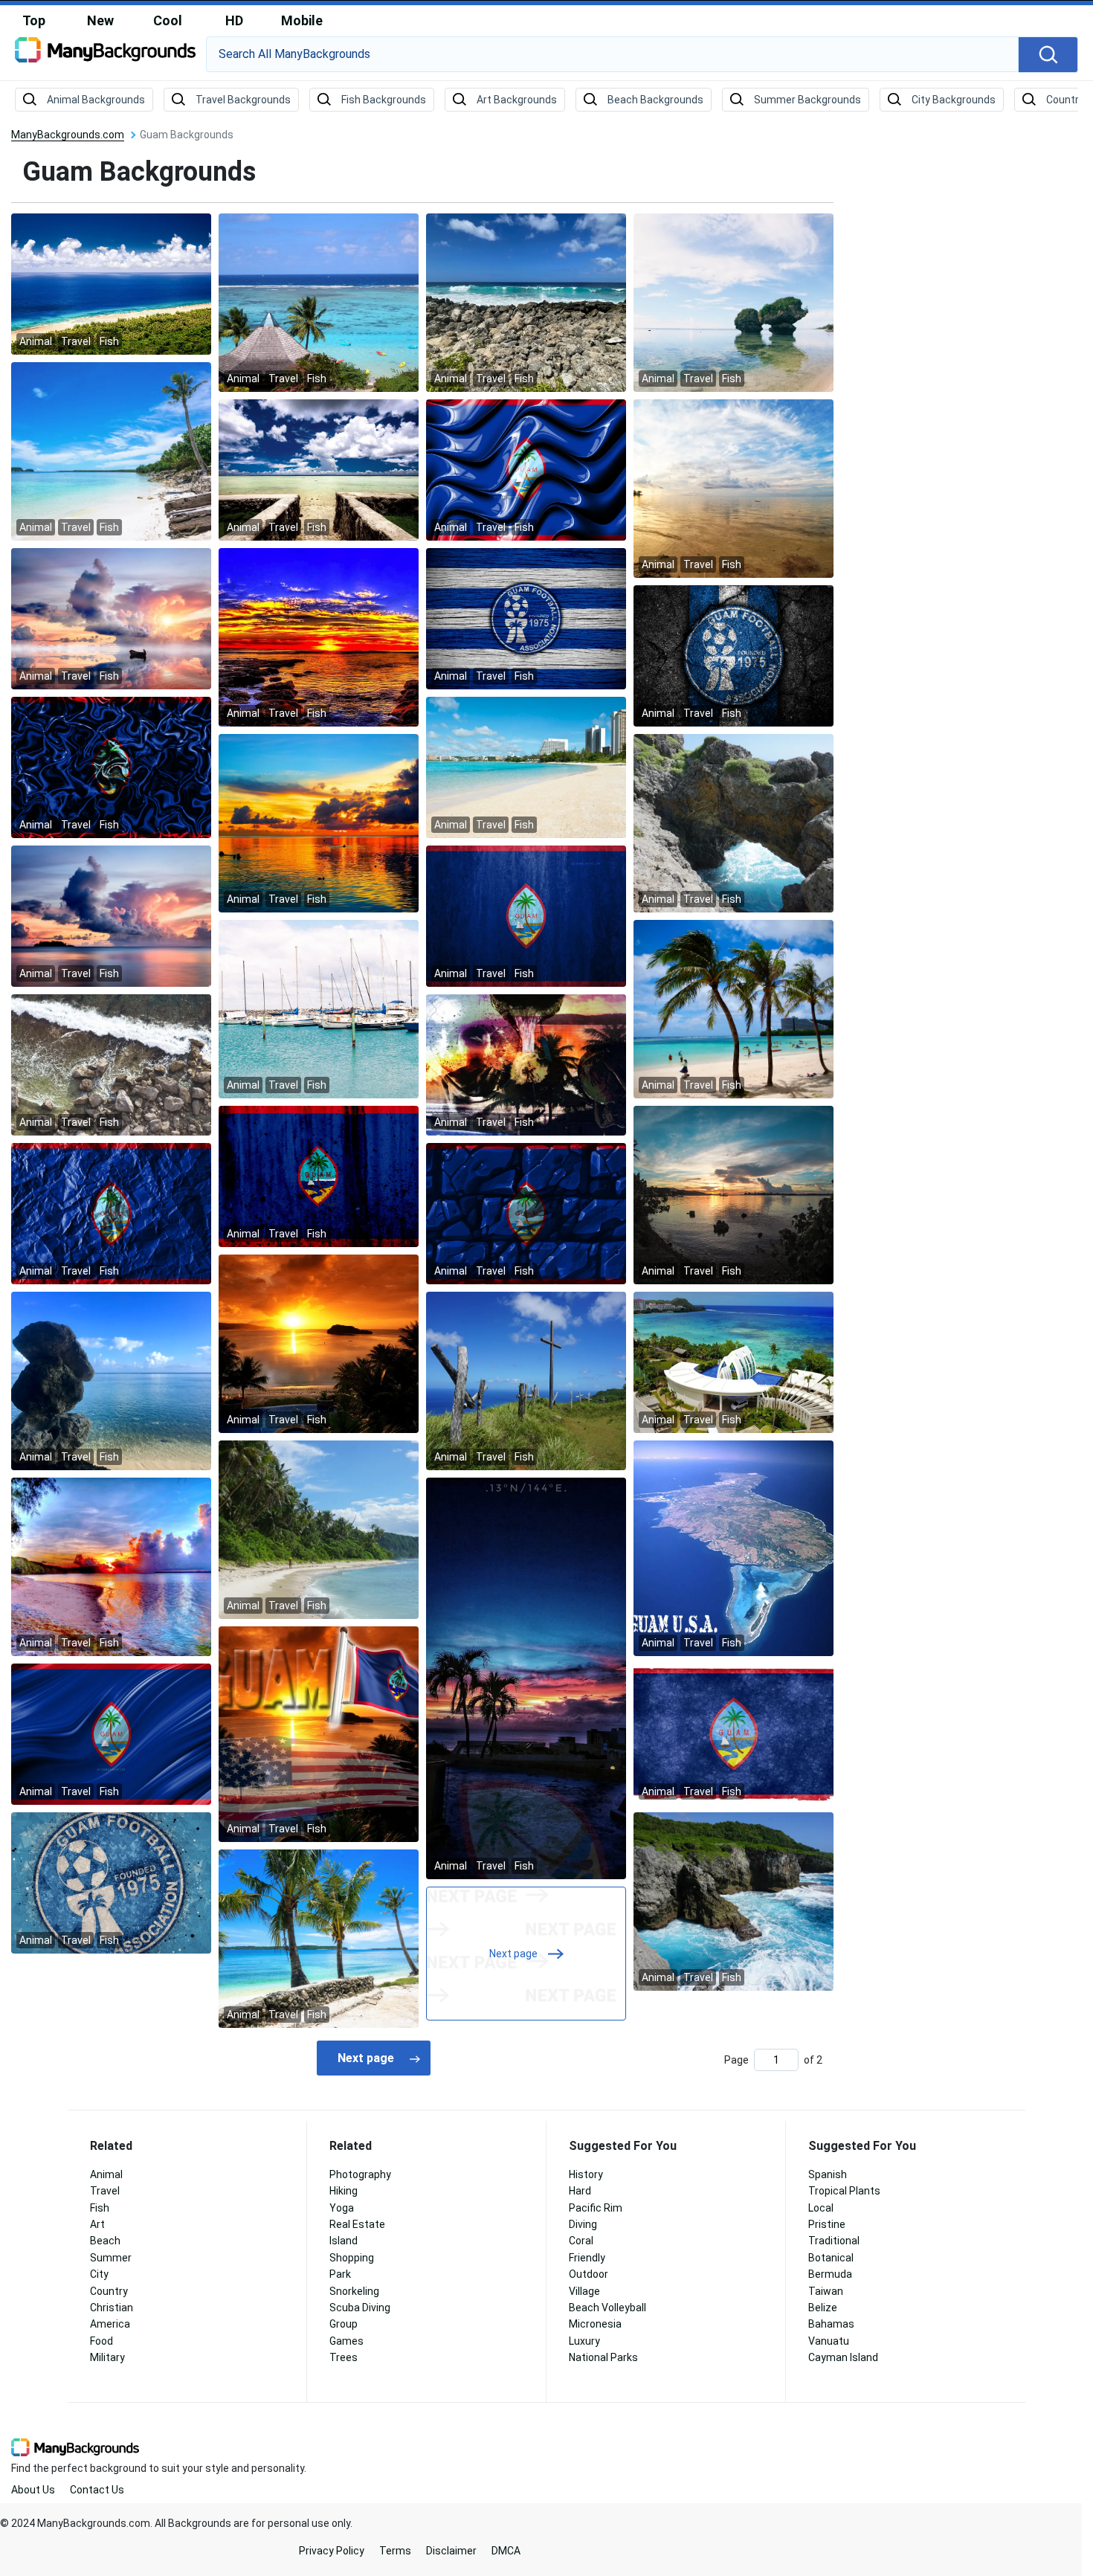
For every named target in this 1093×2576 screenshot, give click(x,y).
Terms (395, 2551)
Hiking (344, 2191)
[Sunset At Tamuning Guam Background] (319, 822)
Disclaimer (451, 2551)
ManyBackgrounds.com (68, 135)
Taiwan (826, 2291)
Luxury (584, 2341)
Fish (100, 2208)
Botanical (831, 2258)
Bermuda (830, 2274)
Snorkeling (354, 2291)
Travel (105, 2191)
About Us (33, 2490)
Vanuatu (829, 2341)
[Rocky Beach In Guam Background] (111, 1064)
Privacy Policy (332, 2551)
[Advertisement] (974, 353)
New (100, 20)
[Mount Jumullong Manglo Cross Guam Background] (526, 1380)
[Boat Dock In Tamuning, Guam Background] (319, 1008)
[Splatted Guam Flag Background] (319, 1176)
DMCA (506, 2551)
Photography (360, 2174)
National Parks (603, 2357)
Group (344, 2324)
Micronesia (595, 2324)
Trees (344, 2357)
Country (109, 2291)
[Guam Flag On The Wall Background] (526, 915)
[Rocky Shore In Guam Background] (526, 302)
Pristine (827, 2224)
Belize (823, 2308)
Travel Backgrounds (243, 100)
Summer (111, 2258)
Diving (583, 2224)
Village (584, 2291)
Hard (580, 2191)
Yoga (342, 2208)
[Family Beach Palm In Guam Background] (111, 451)
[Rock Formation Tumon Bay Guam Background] (111, 1380)
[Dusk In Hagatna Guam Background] (733, 1194)
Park (340, 2274)
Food (101, 2341)
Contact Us (97, 2490)
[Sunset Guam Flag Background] (319, 1733)
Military (107, 2357)
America (110, 2324)
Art (97, 2224)
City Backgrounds (954, 100)
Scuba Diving (360, 2308)
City (99, 2274)
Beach (105, 2241)
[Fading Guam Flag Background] (733, 1733)
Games (346, 2341)
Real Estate (357, 2224)
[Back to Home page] (105, 55)
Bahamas (831, 2324)
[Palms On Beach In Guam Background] (733, 1008)
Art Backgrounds (517, 100)
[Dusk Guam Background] (526, 1678)
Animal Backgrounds (96, 100)
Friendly (587, 2258)
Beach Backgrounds (655, 100)
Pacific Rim (596, 2208)
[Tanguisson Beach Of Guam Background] (319, 1529)
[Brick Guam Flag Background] (526, 1213)
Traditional (834, 2241)
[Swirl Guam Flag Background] (111, 767)
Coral (581, 2241)
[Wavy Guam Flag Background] (526, 469)
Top (34, 20)
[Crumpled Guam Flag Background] (111, 1213)
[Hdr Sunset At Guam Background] (319, 637)
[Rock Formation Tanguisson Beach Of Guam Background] (733, 302)
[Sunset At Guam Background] (319, 1343)
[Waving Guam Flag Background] (111, 1733)
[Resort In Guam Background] (733, 1362)
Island (344, 2241)
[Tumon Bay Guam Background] (526, 767)
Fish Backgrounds (384, 100)
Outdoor (589, 2274)
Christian (112, 2308)
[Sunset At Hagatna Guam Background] (733, 488)
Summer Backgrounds (807, 100)
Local (821, 2208)
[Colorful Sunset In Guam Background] (111, 1566)
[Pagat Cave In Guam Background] (733, 822)
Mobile (302, 20)
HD (234, 20)
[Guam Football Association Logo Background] (733, 655)
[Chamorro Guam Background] (526, 1064)
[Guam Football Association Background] (526, 618)
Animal (106, 2174)
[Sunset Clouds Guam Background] (111, 618)
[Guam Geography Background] (733, 1548)
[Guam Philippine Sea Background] (319, 469)
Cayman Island (843, 2357)
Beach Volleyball (607, 2308)
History (586, 2174)
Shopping (352, 2258)
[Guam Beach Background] (319, 302)
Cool (168, 20)
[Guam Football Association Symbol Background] (111, 1882)
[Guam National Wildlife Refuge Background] (111, 283)
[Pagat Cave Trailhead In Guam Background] (733, 1901)
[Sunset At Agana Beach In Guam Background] (111, 915)
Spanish (828, 2174)
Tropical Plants (844, 2191)
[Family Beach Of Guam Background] (319, 1938)
